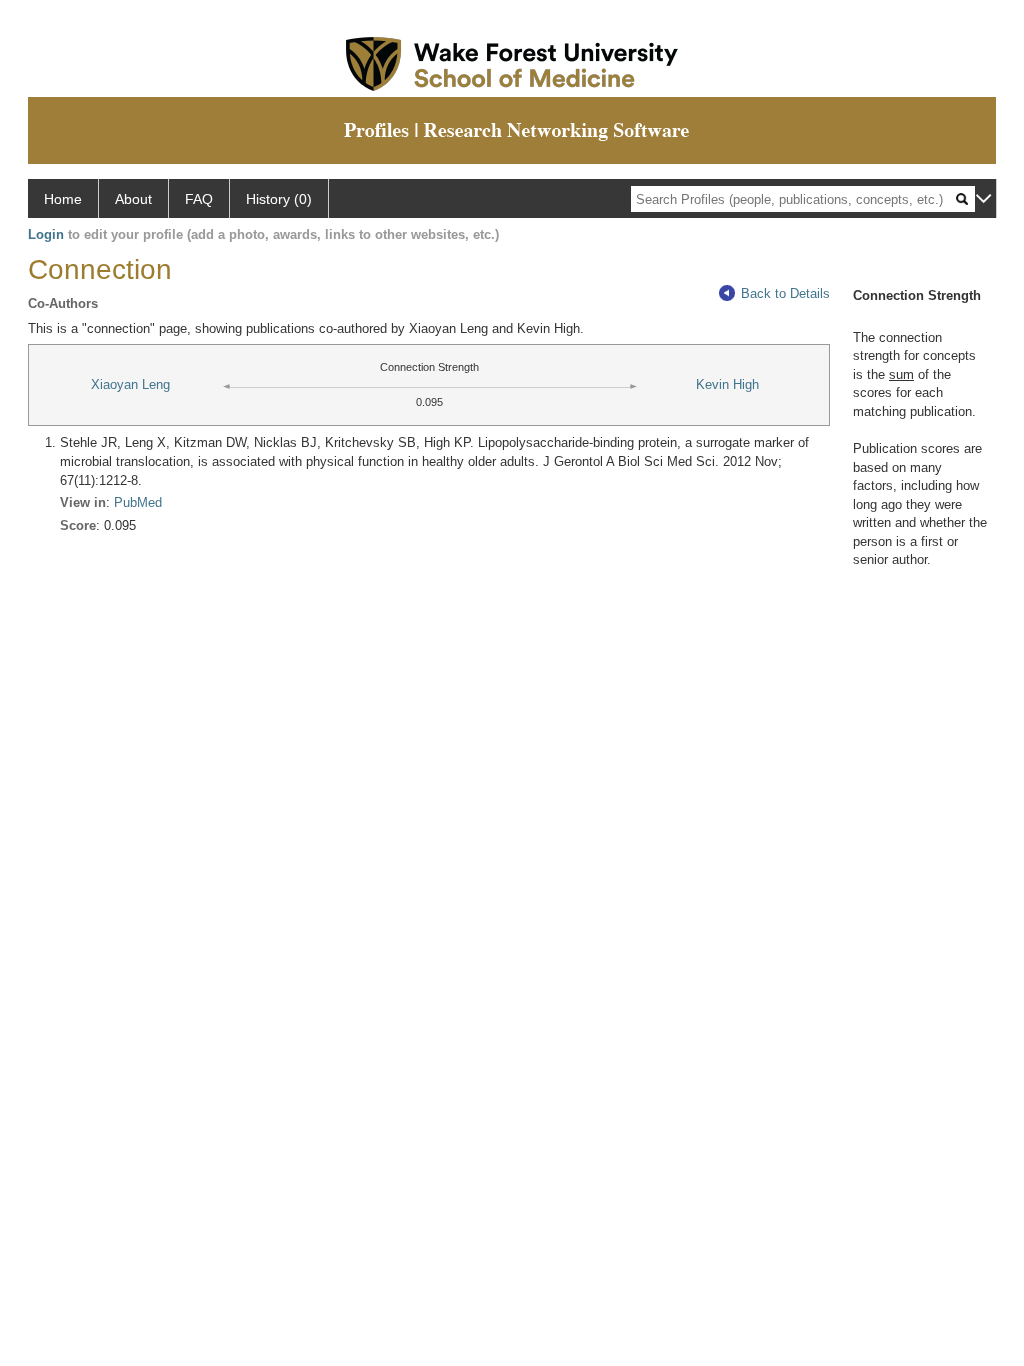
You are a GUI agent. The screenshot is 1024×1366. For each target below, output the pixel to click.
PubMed (138, 502)
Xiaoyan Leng (130, 384)
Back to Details (785, 293)
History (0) (279, 199)
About (133, 199)
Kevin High (727, 384)
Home (63, 199)
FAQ (199, 199)
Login (46, 234)
